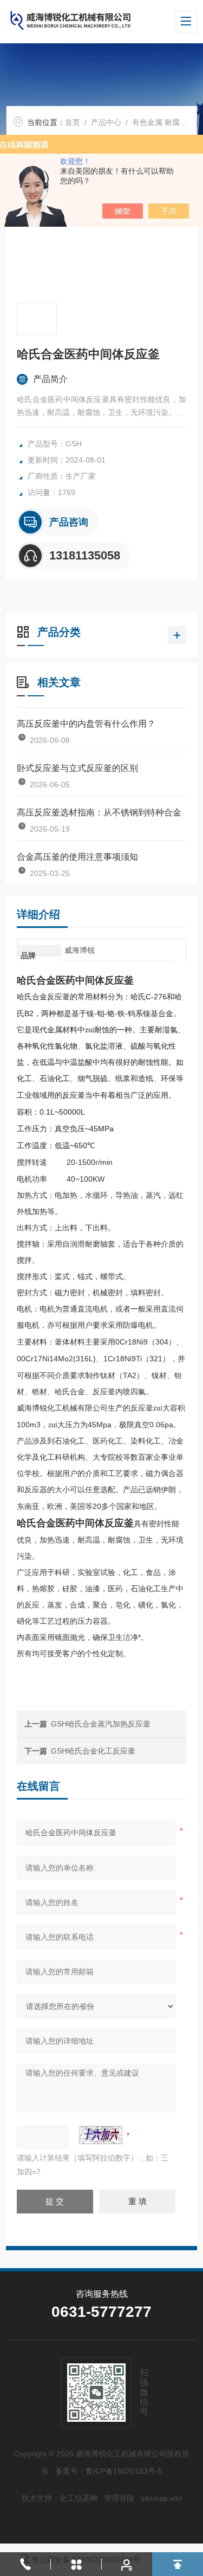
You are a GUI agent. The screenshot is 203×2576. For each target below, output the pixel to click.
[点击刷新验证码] (101, 2135)
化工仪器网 (78, 2498)
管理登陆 (119, 2498)
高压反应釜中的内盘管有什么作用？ (86, 724)
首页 (73, 122)
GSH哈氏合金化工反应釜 (93, 1751)
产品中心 (106, 122)
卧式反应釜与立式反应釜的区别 (77, 768)
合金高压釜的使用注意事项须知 (77, 857)
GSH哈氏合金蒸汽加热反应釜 (101, 1724)
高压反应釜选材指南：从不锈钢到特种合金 (99, 812)
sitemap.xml (161, 2498)
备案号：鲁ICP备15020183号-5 (109, 2471)
